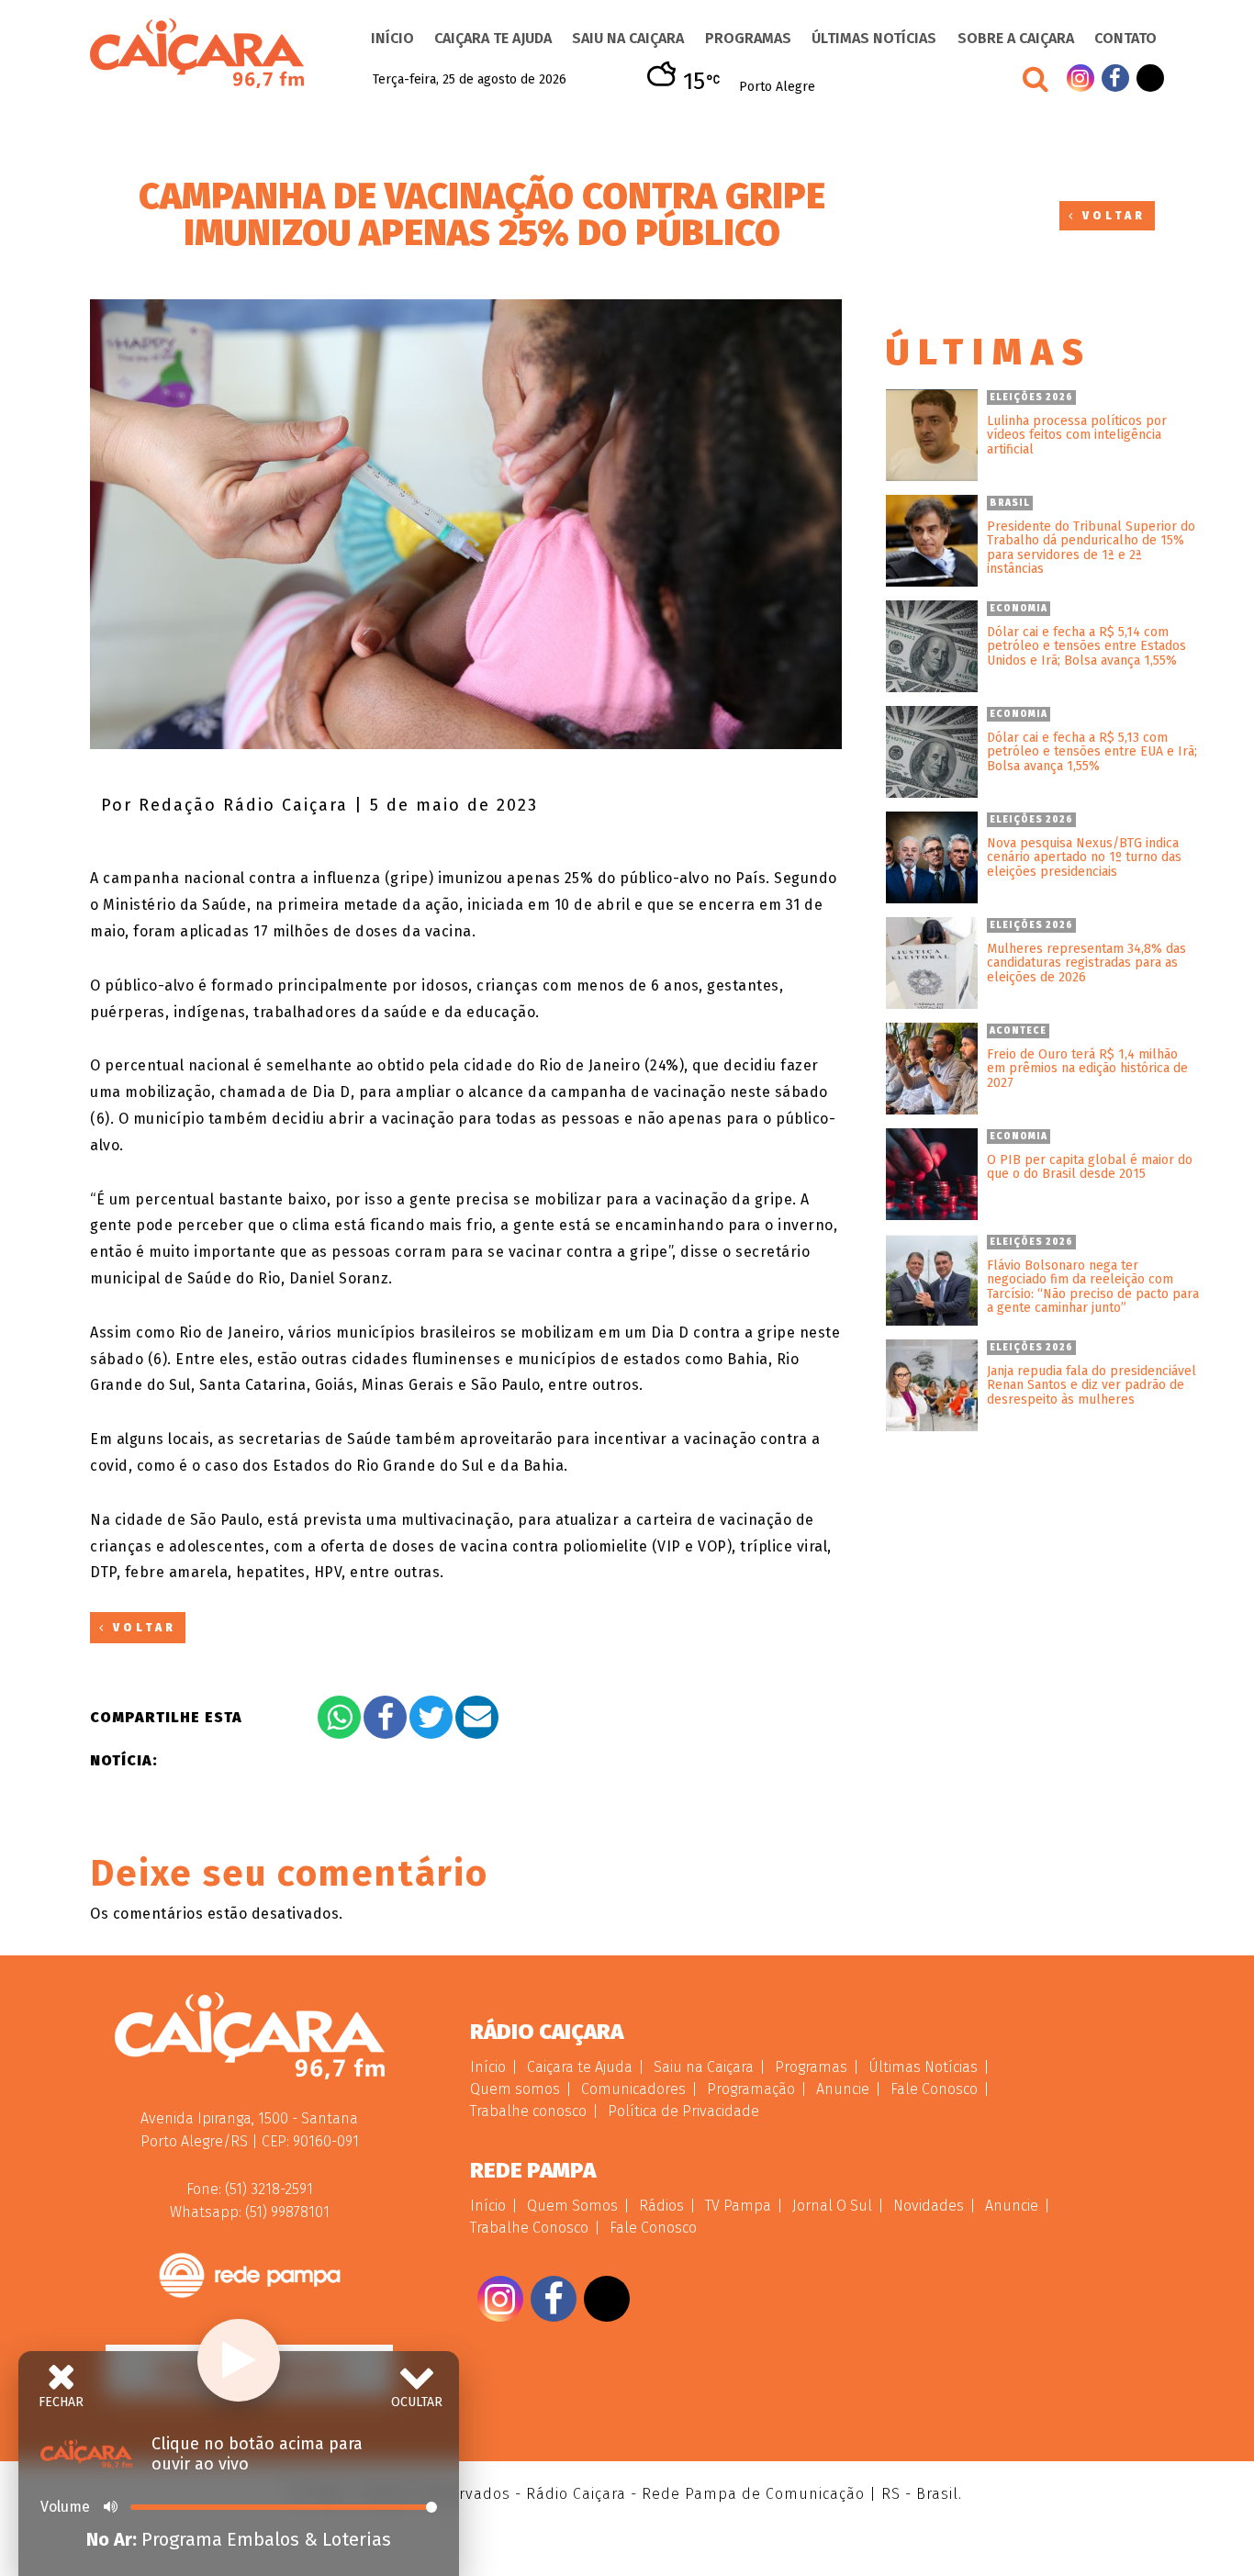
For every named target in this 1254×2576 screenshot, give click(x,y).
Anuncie (843, 2089)
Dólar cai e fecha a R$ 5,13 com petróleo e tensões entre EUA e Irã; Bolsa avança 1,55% (1092, 752)
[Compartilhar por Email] (477, 1717)
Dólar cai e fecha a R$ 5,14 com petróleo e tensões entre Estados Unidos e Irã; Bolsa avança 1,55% (1086, 646)
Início (392, 38)
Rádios (661, 2206)
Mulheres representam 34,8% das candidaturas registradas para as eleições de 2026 (1086, 963)
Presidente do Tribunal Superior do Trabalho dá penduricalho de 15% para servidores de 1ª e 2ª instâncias (1091, 548)
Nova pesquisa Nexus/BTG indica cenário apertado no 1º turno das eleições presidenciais (1084, 857)
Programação (751, 2089)
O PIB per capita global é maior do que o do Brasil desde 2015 (1090, 1167)
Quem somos (515, 2089)
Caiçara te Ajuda (493, 38)
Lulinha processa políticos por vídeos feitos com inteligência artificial (1077, 435)
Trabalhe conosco (528, 2111)
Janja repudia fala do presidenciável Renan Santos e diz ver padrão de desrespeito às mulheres (1092, 1385)
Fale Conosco (934, 2089)
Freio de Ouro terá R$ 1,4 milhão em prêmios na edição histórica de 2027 (1087, 1069)
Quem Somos (572, 2206)
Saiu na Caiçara (628, 38)
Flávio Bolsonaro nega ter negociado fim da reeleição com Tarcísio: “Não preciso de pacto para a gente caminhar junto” (1093, 1287)
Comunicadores (633, 2089)
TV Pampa (738, 2206)
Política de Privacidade (683, 2111)
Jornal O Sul (832, 2206)
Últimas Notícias (874, 38)
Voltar (1111, 216)
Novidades (929, 2206)
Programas (748, 38)
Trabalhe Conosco (529, 2228)
